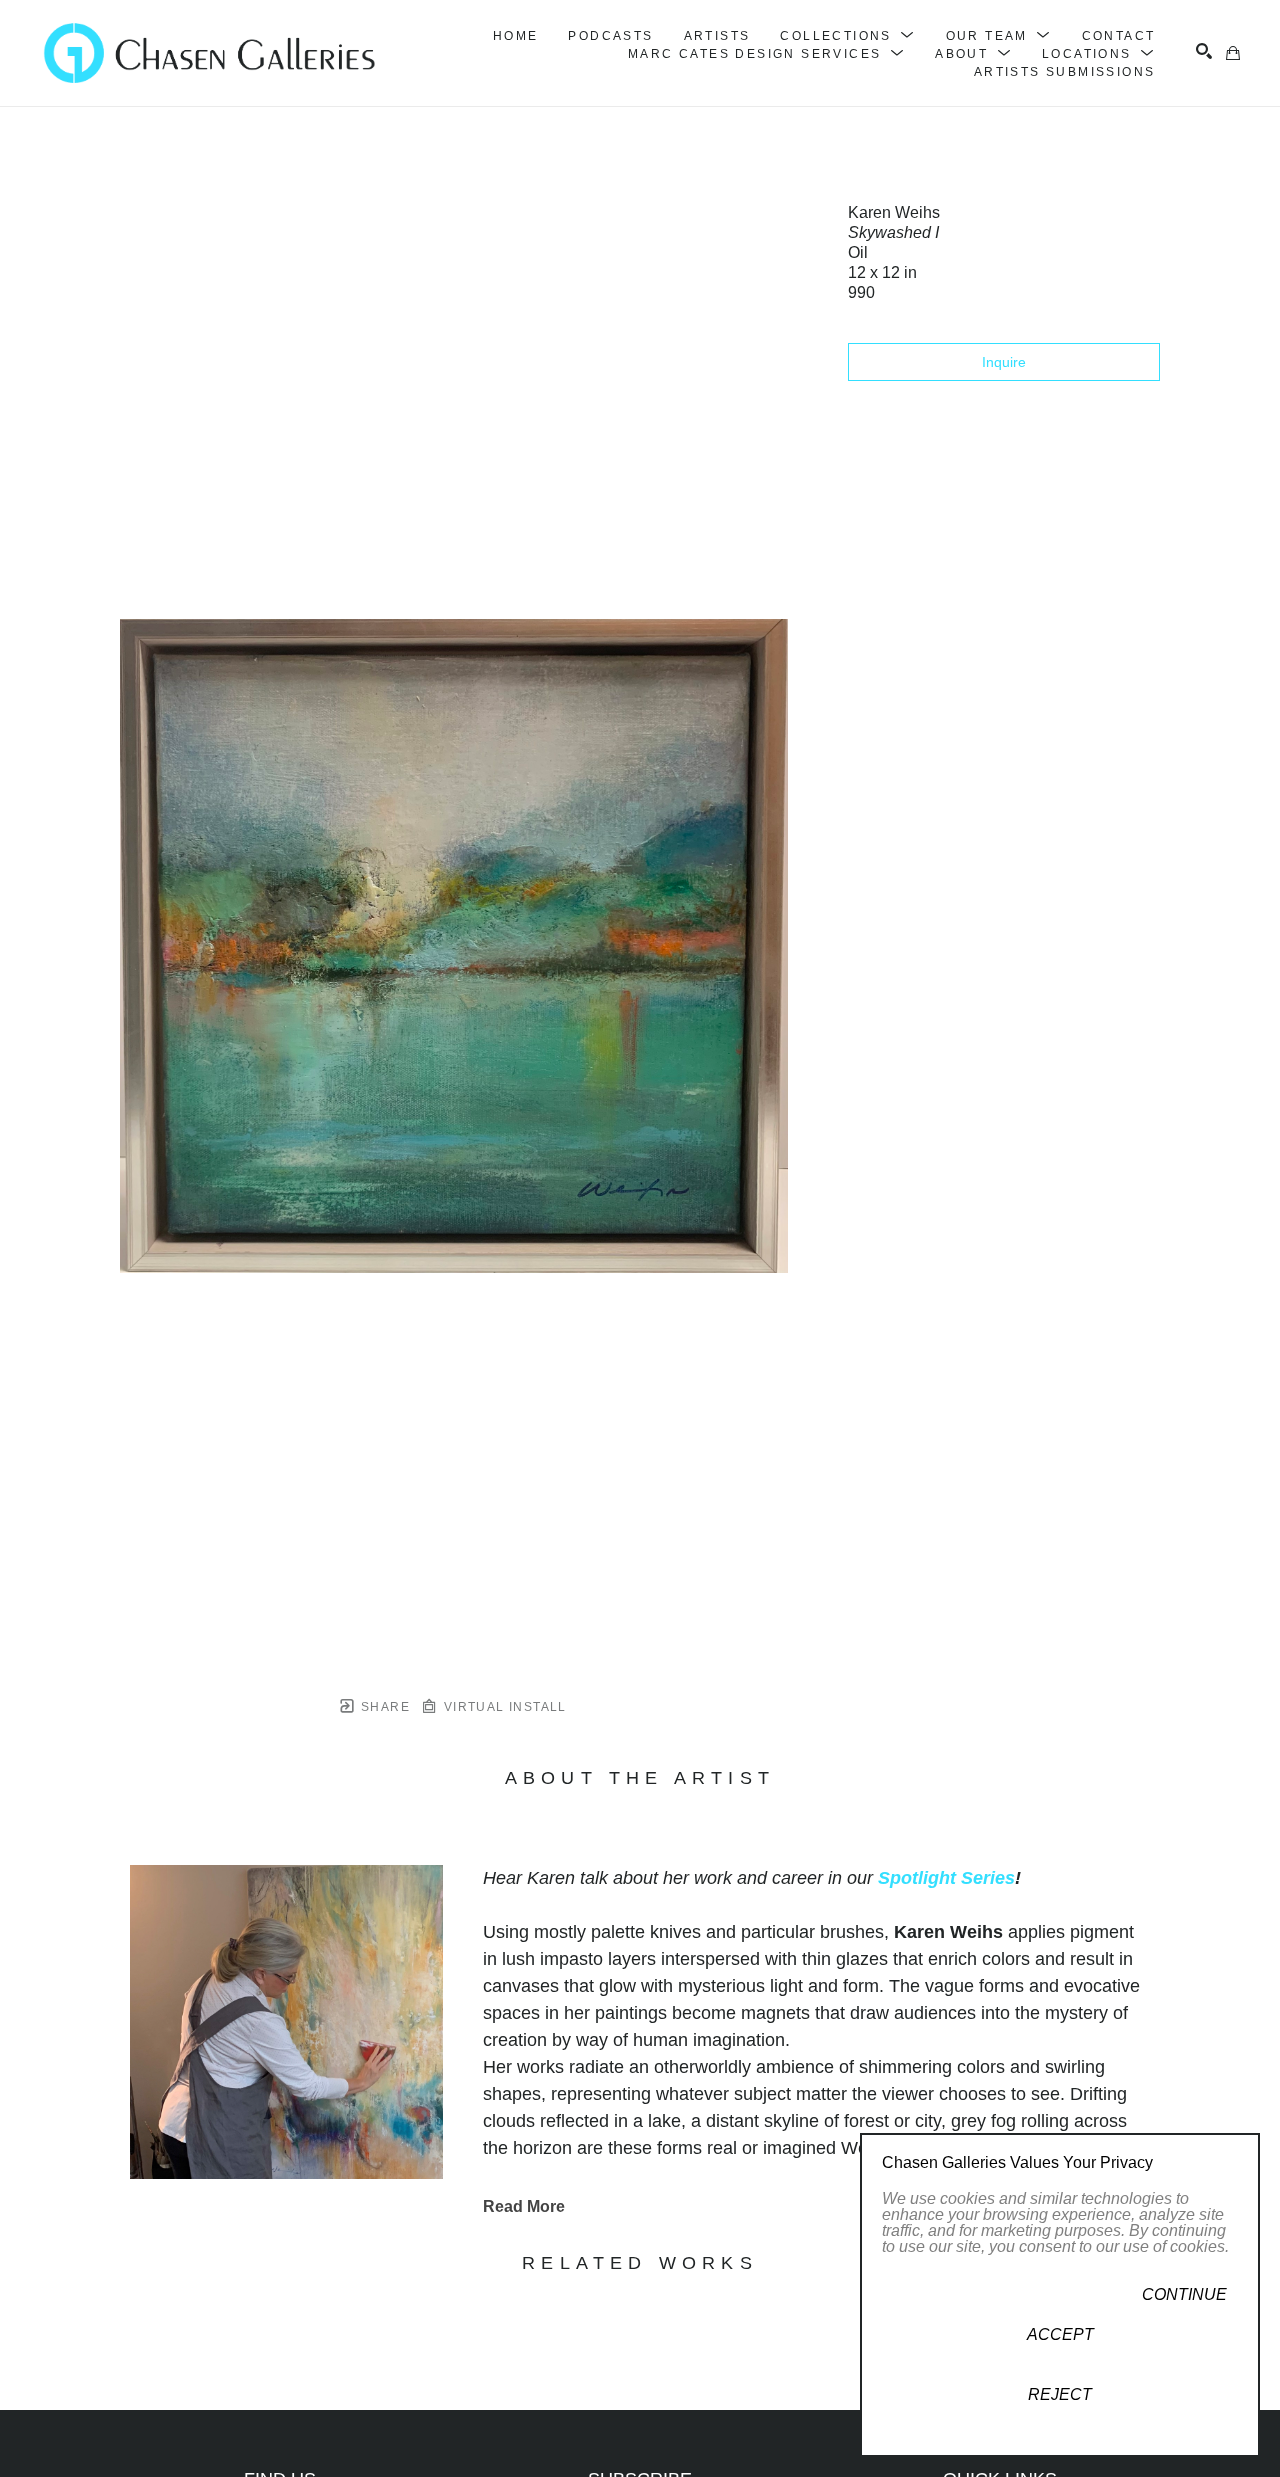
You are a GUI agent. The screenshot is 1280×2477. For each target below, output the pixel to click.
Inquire (1004, 362)
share (383, 1707)
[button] (847, 36)
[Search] (1204, 51)
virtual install (502, 1707)
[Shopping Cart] (1233, 53)
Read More (524, 2206)
